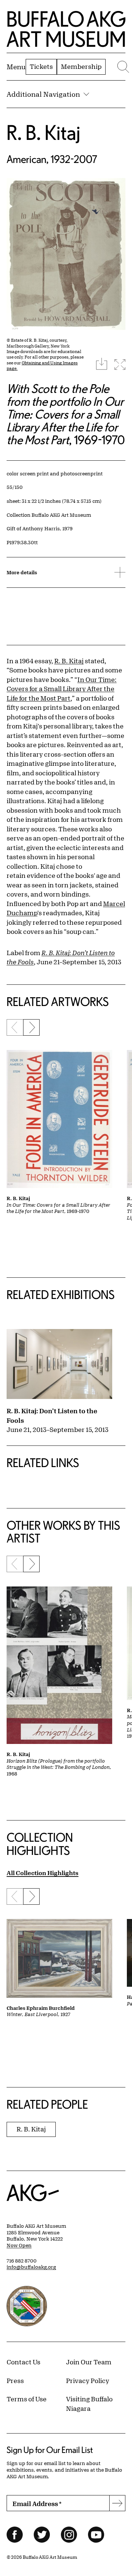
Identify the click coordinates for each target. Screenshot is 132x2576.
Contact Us (23, 2362)
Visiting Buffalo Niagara (89, 2404)
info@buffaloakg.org (31, 2267)
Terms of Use (27, 2399)
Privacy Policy (88, 2380)
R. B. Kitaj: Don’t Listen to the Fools (52, 1415)
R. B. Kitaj (43, 132)
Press (15, 2380)
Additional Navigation (43, 94)
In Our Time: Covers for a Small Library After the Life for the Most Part (62, 689)
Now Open (19, 2245)
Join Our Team (89, 2362)
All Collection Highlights (43, 1873)
